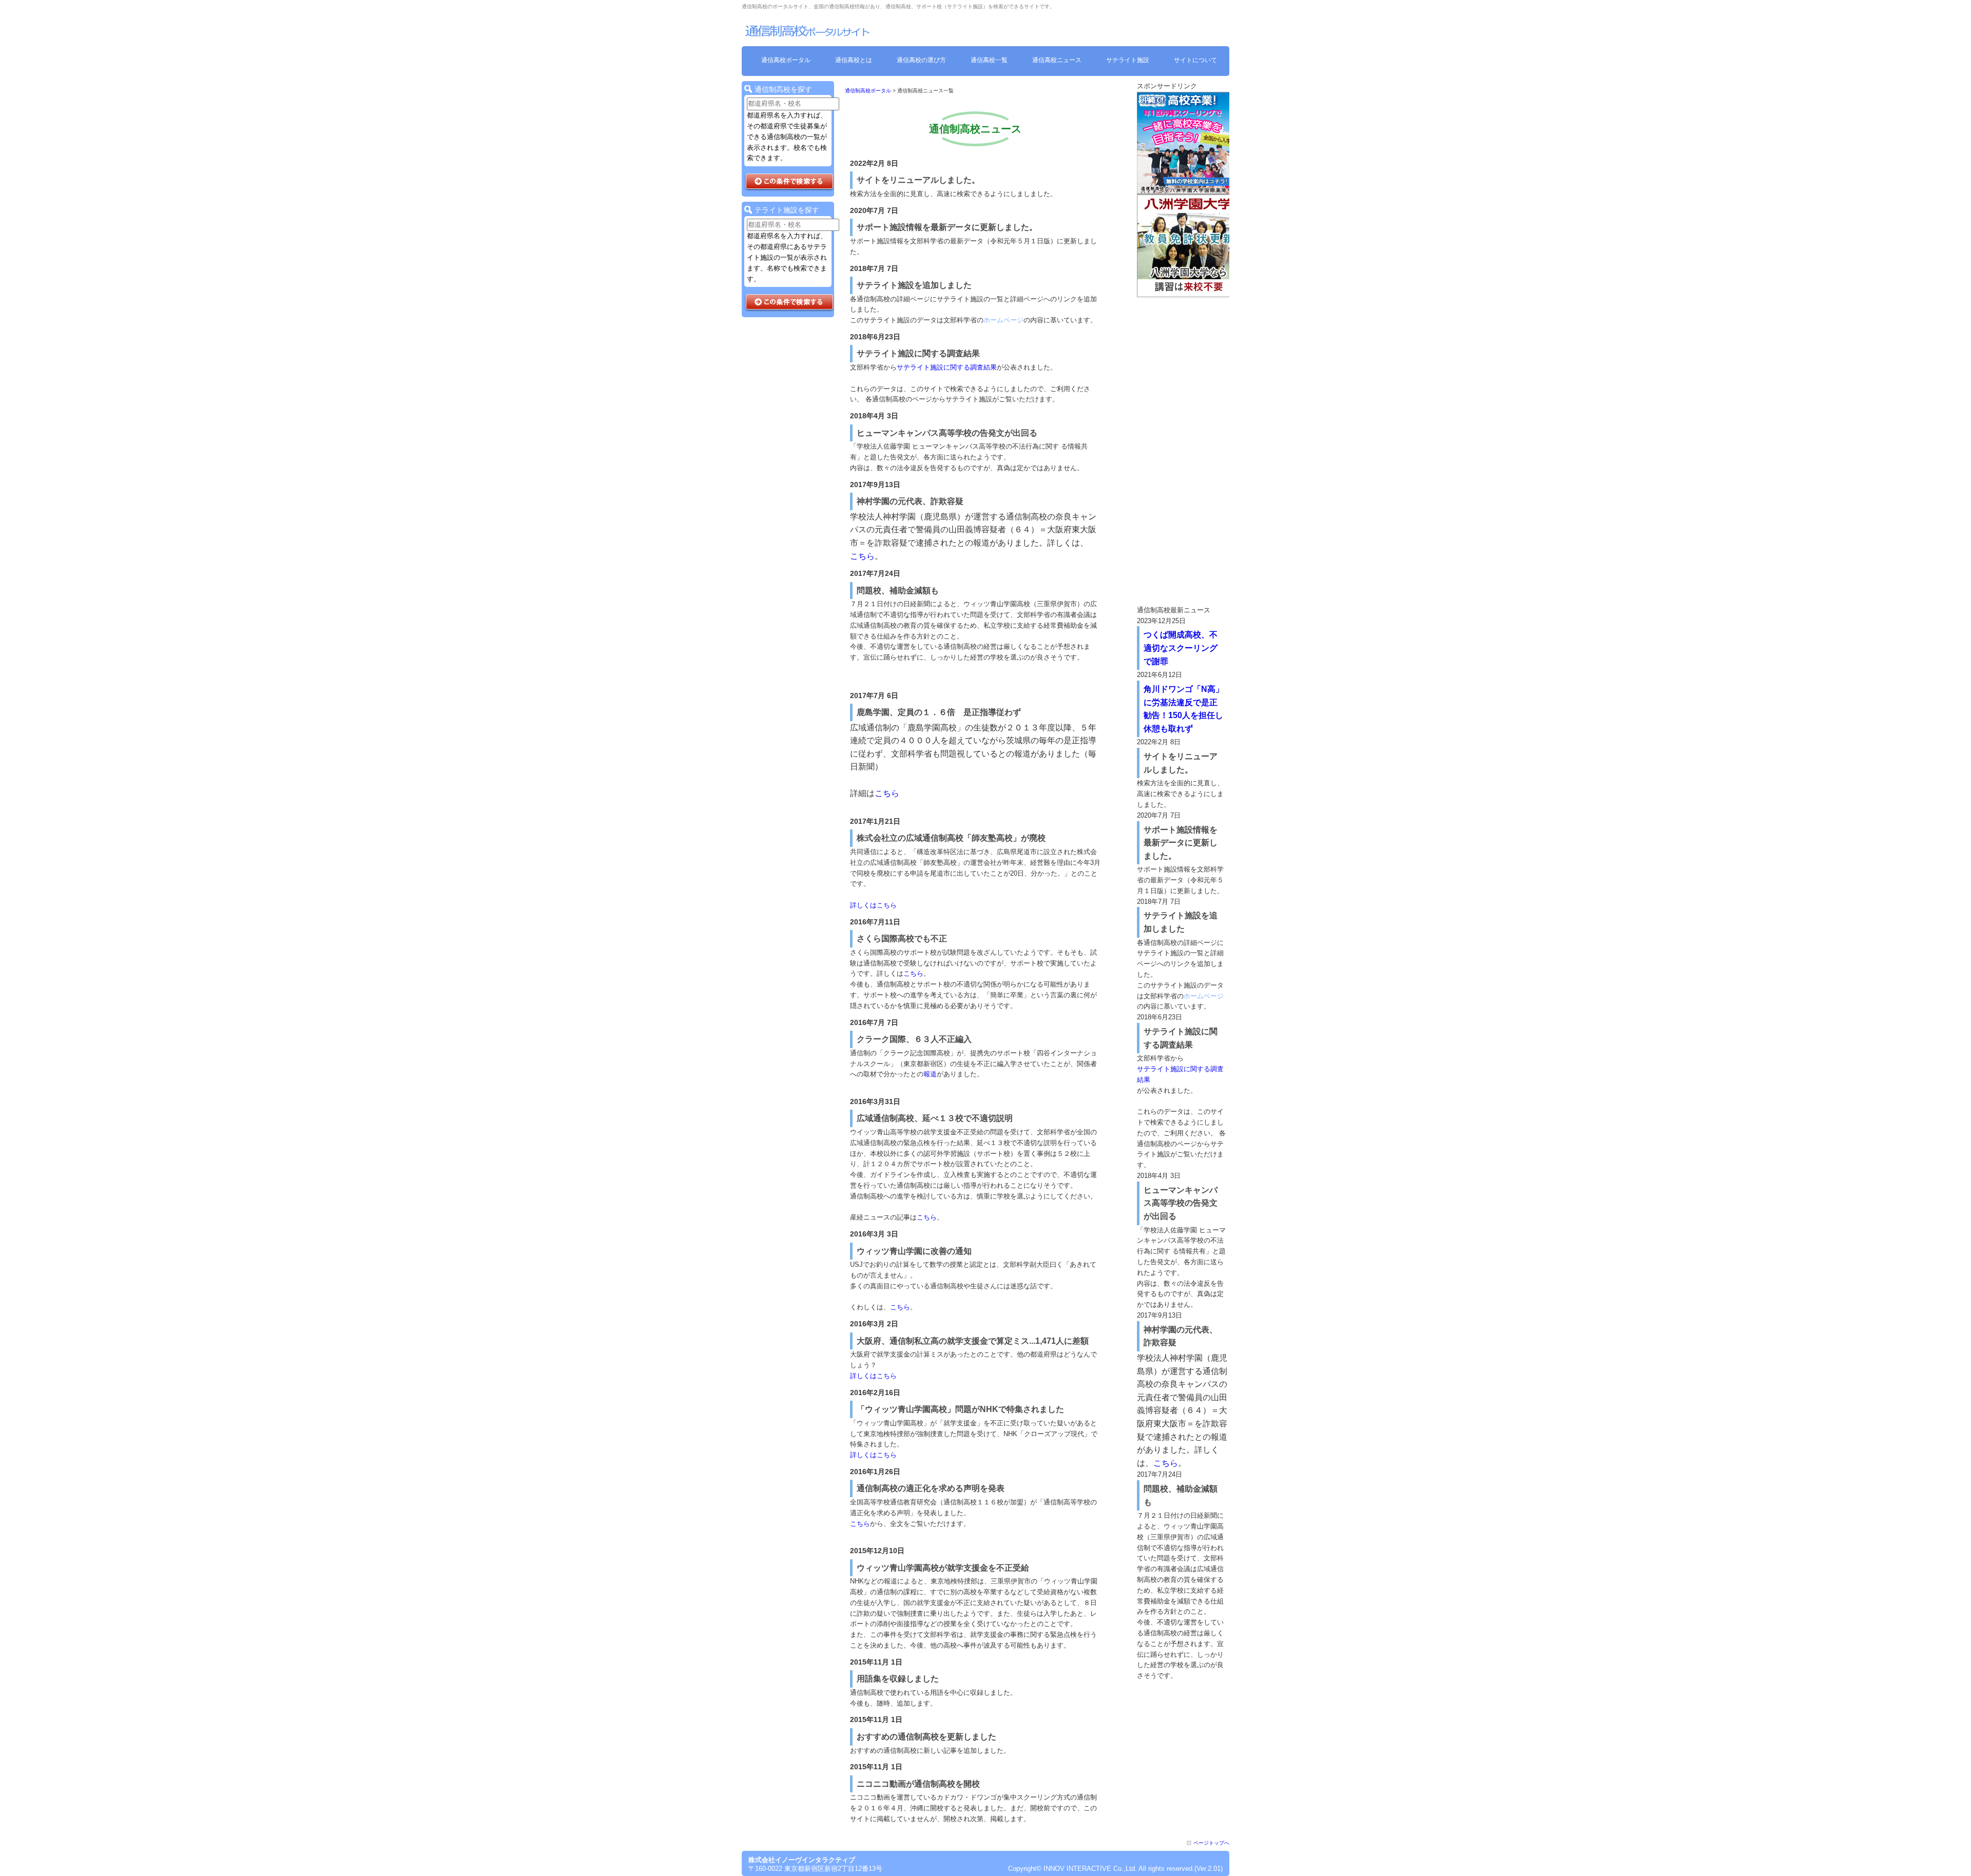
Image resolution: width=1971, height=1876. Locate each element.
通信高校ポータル (786, 60)
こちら (862, 556)
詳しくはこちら (873, 905)
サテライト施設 (1128, 60)
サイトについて (1195, 60)
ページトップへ (1211, 1843)
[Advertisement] (1183, 451)
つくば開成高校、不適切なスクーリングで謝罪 (1181, 648)
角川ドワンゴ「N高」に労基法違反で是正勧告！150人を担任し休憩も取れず (1184, 709)
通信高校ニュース (1057, 60)
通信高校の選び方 (921, 60)
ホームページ (1003, 320)
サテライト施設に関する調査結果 (947, 367)
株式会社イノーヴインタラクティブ (802, 1860)
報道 (930, 1074)
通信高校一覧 (989, 60)
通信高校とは (854, 60)
